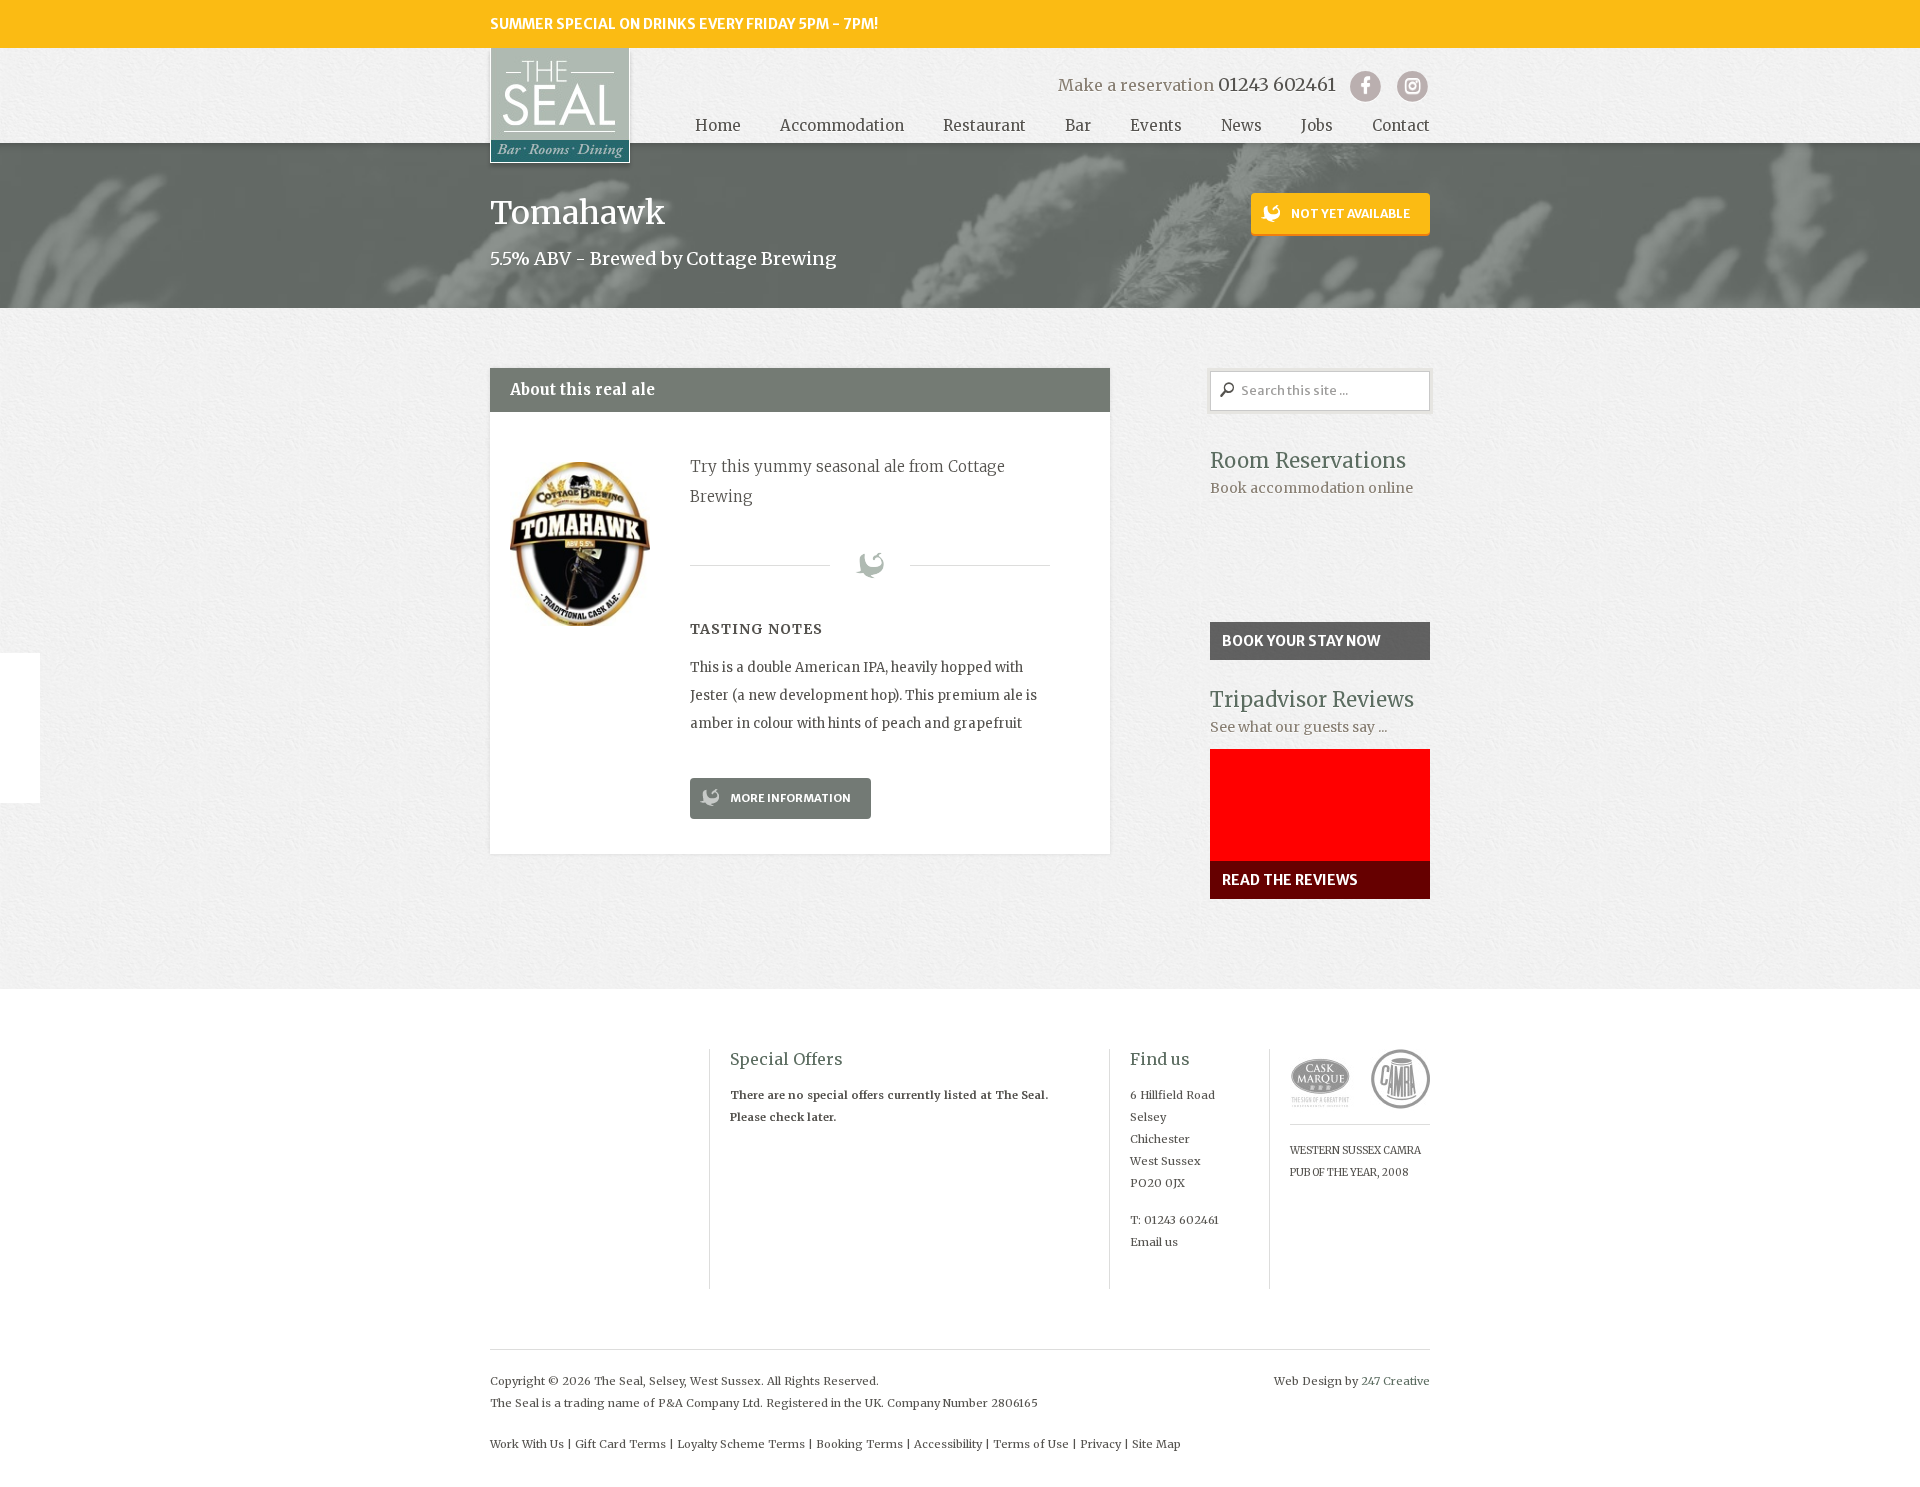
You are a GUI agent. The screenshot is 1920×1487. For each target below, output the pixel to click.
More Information (790, 798)
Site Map (1156, 1444)
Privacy (1100, 1444)
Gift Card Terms (620, 1444)
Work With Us (527, 1444)
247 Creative (1395, 1381)
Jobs (1317, 125)
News (1241, 125)
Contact (1401, 125)
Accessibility (948, 1444)
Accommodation (842, 125)
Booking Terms (859, 1444)
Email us (1154, 1242)
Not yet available (1350, 213)
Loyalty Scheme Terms (741, 1444)
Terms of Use (1031, 1444)
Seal (560, 105)
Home (718, 125)
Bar (1078, 125)
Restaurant (984, 125)
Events (1156, 125)
